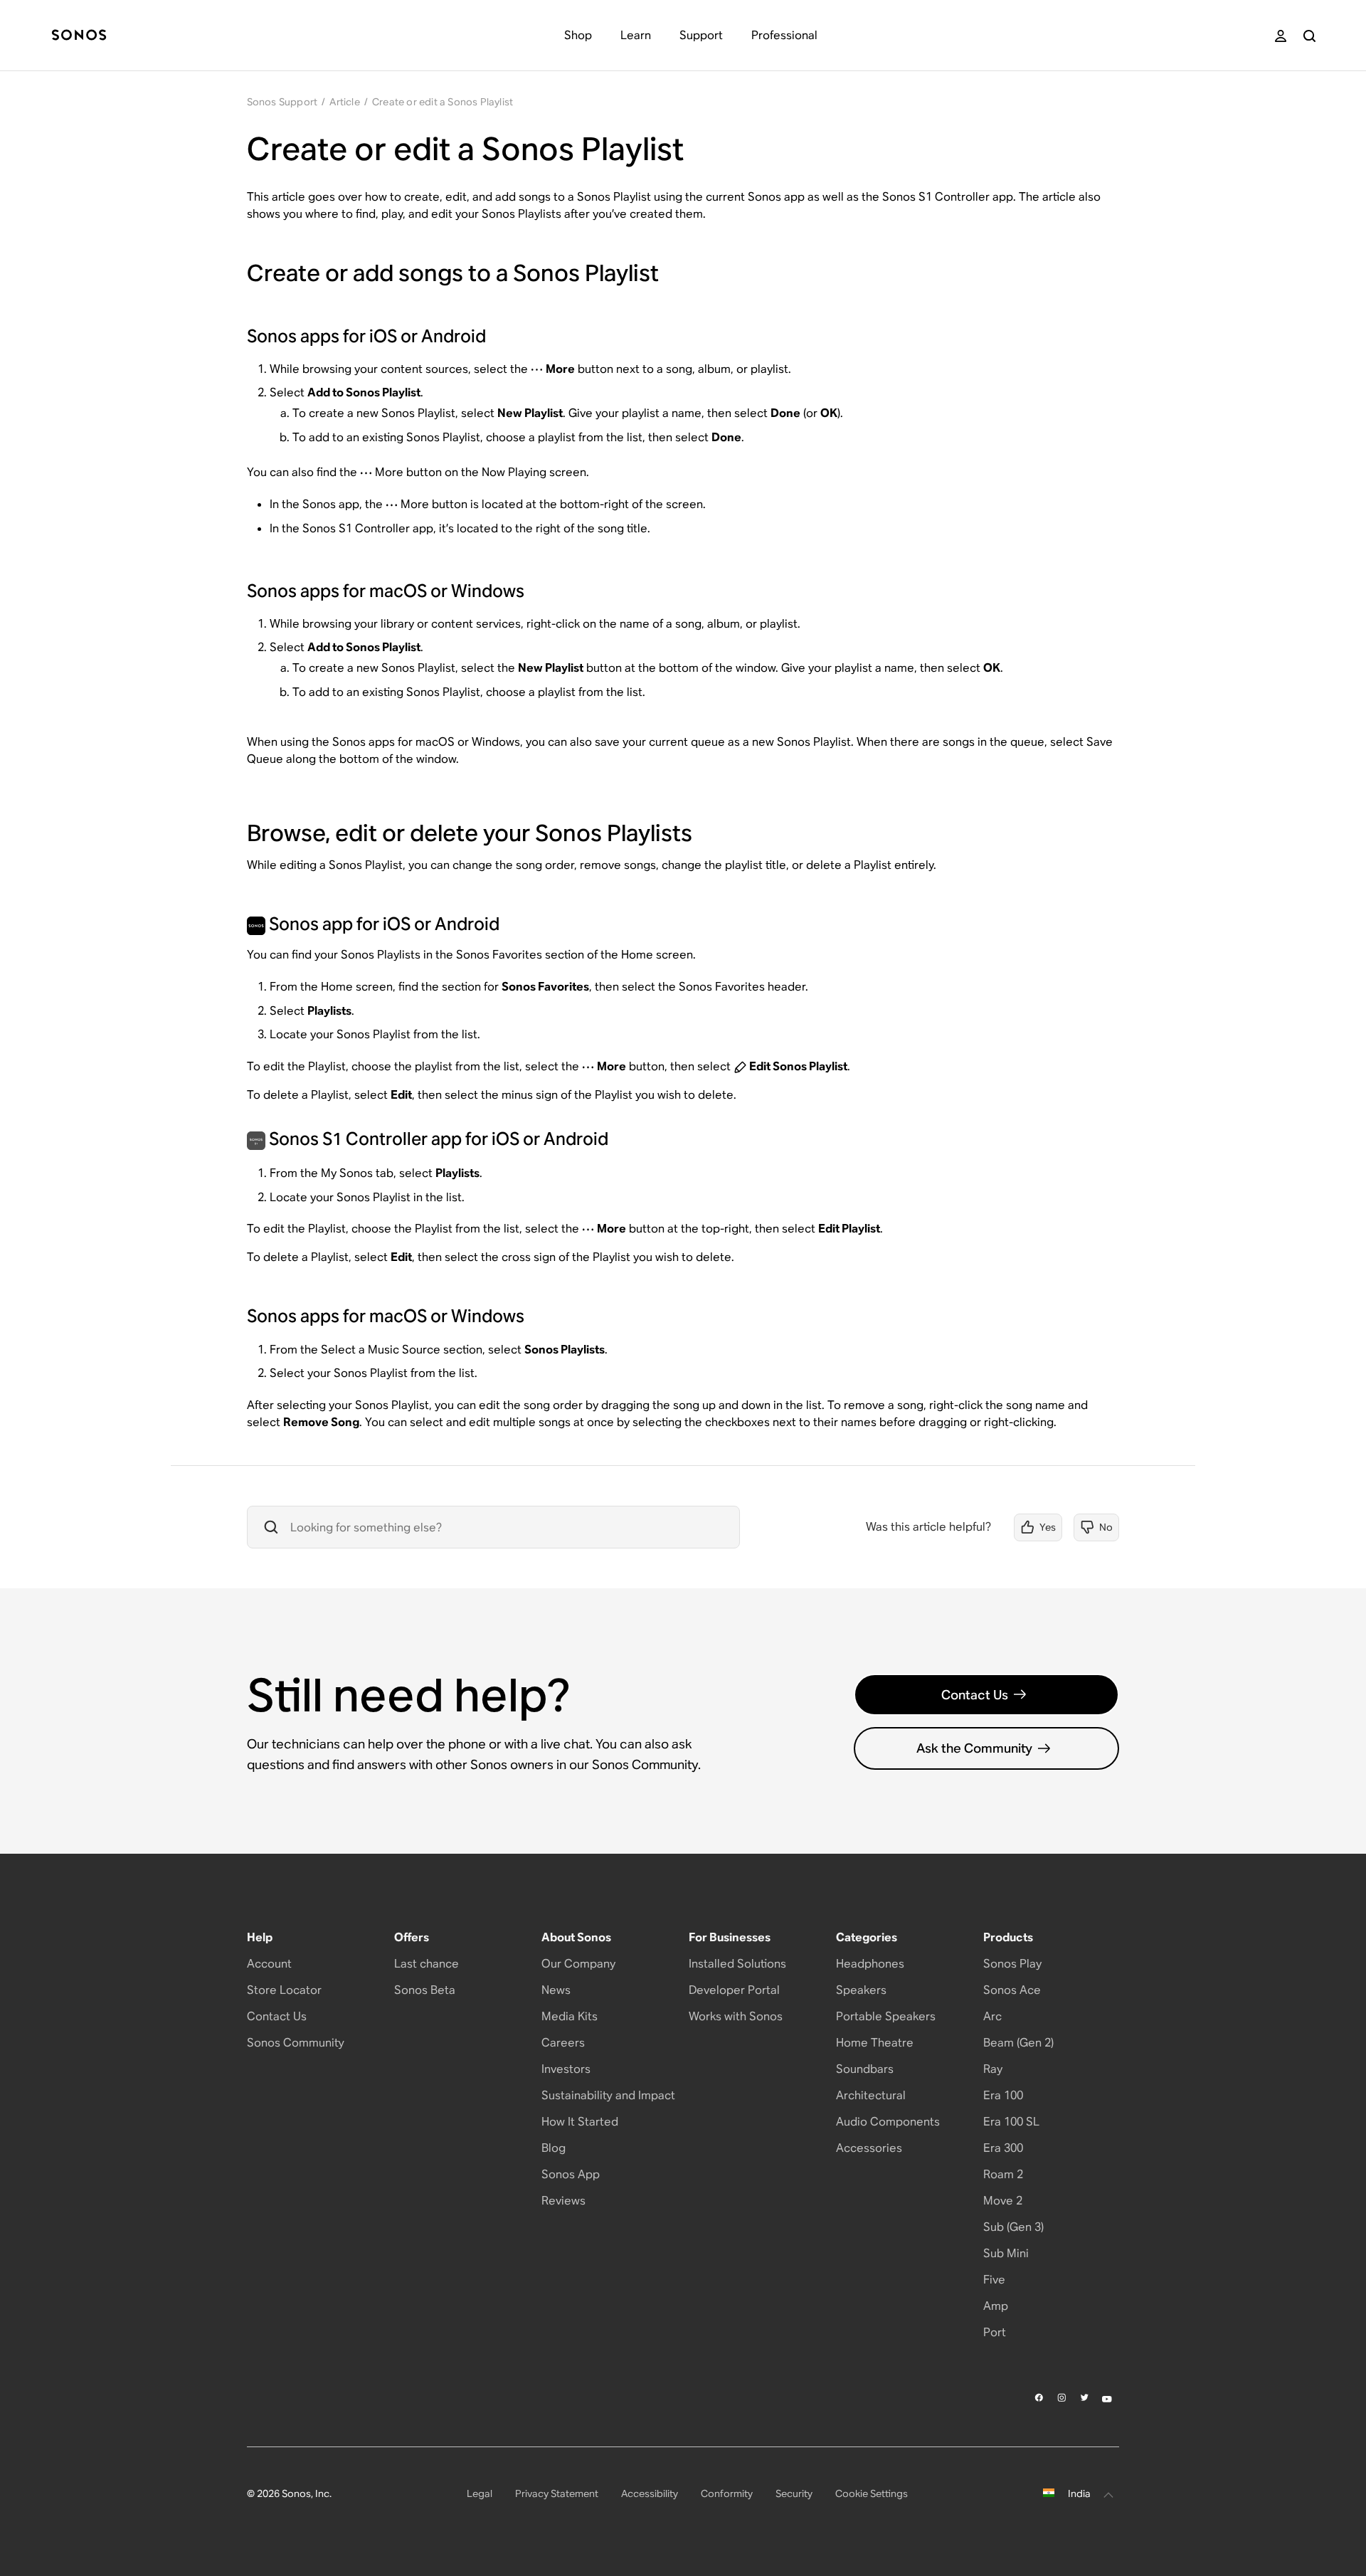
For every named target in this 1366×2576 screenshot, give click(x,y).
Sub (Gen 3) (1013, 2227)
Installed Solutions (737, 1964)
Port (995, 2332)
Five (994, 2280)
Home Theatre (875, 2043)
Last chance (427, 1964)
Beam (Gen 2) (1018, 2043)
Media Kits (570, 2016)
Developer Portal (734, 1990)
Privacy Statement (557, 2493)
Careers (563, 2043)
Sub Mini (1006, 2253)
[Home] (79, 36)
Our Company (578, 1964)
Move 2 (1003, 2201)
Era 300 (1003, 2148)
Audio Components (888, 2122)
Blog (554, 2148)
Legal (480, 2493)
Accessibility (650, 2493)
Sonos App (571, 2174)
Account (269, 1964)
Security (794, 2493)
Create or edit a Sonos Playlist (443, 102)
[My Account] (1281, 36)
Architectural (871, 2095)
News (556, 1990)
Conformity (727, 2493)
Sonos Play (1012, 1964)
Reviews (563, 2201)
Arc (992, 2016)
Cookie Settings (872, 2493)
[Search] (1309, 36)
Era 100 (1003, 2095)
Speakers (861, 1990)
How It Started (580, 2122)
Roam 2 (1003, 2174)
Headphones (870, 1964)
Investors (566, 2069)
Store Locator (284, 1990)
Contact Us (975, 1695)
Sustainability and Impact (608, 2095)
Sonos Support (282, 102)
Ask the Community (974, 1748)
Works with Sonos (736, 2016)
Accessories (869, 2148)
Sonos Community (296, 2043)
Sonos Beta (425, 1990)
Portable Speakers (886, 2016)
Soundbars (865, 2069)
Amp (996, 2306)
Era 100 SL (1011, 2122)
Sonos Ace (1012, 1990)
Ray (993, 2069)
